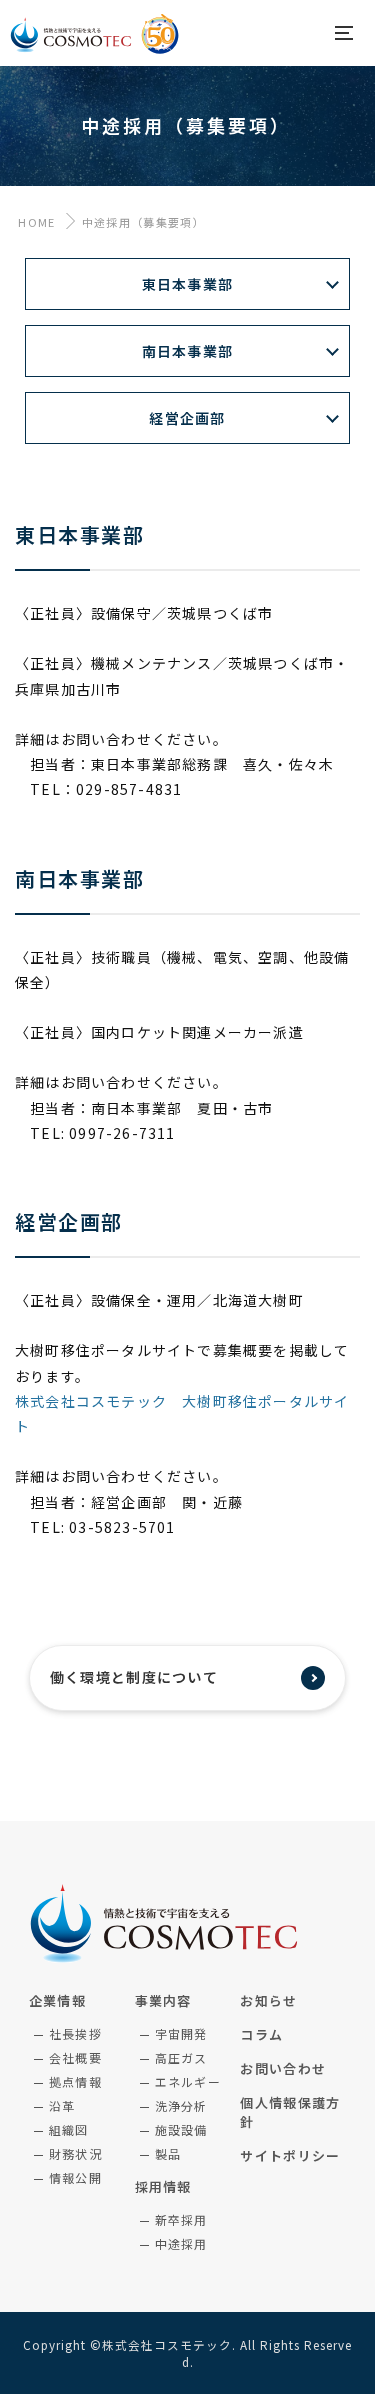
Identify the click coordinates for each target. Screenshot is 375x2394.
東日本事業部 (188, 284)
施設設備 (181, 2129)
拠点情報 (75, 2081)
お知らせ (268, 2000)
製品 (168, 2153)
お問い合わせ (283, 2068)
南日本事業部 (188, 351)
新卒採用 (181, 2219)
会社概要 (75, 2057)
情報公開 (75, 2177)
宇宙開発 (181, 2033)
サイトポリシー (290, 2155)
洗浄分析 (181, 2105)
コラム (261, 2034)
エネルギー (188, 2081)
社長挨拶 (75, 2033)
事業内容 (163, 2000)
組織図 (69, 2129)
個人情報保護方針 (290, 2112)
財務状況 (75, 2153)
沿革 (62, 2105)
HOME (35, 222)
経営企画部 (187, 418)
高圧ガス (181, 2057)
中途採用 (181, 2243)
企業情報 (57, 2000)
